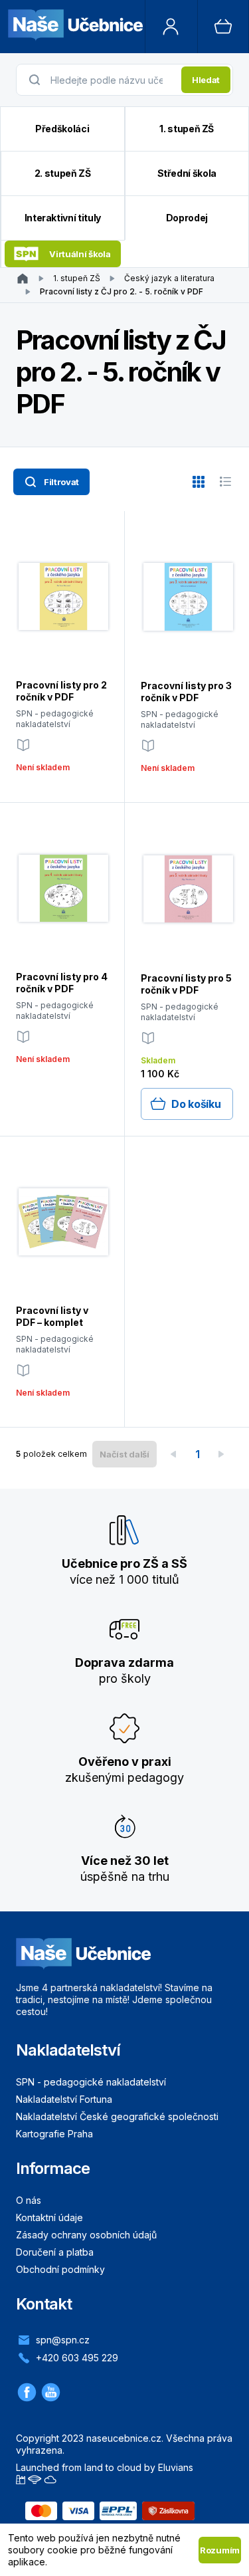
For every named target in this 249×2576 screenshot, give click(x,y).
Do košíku (196, 1104)
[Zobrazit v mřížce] (199, 482)
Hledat (206, 80)
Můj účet (171, 27)
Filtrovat (61, 482)
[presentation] (112, 80)
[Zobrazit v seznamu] (225, 482)
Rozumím (220, 2550)
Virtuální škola (80, 254)
